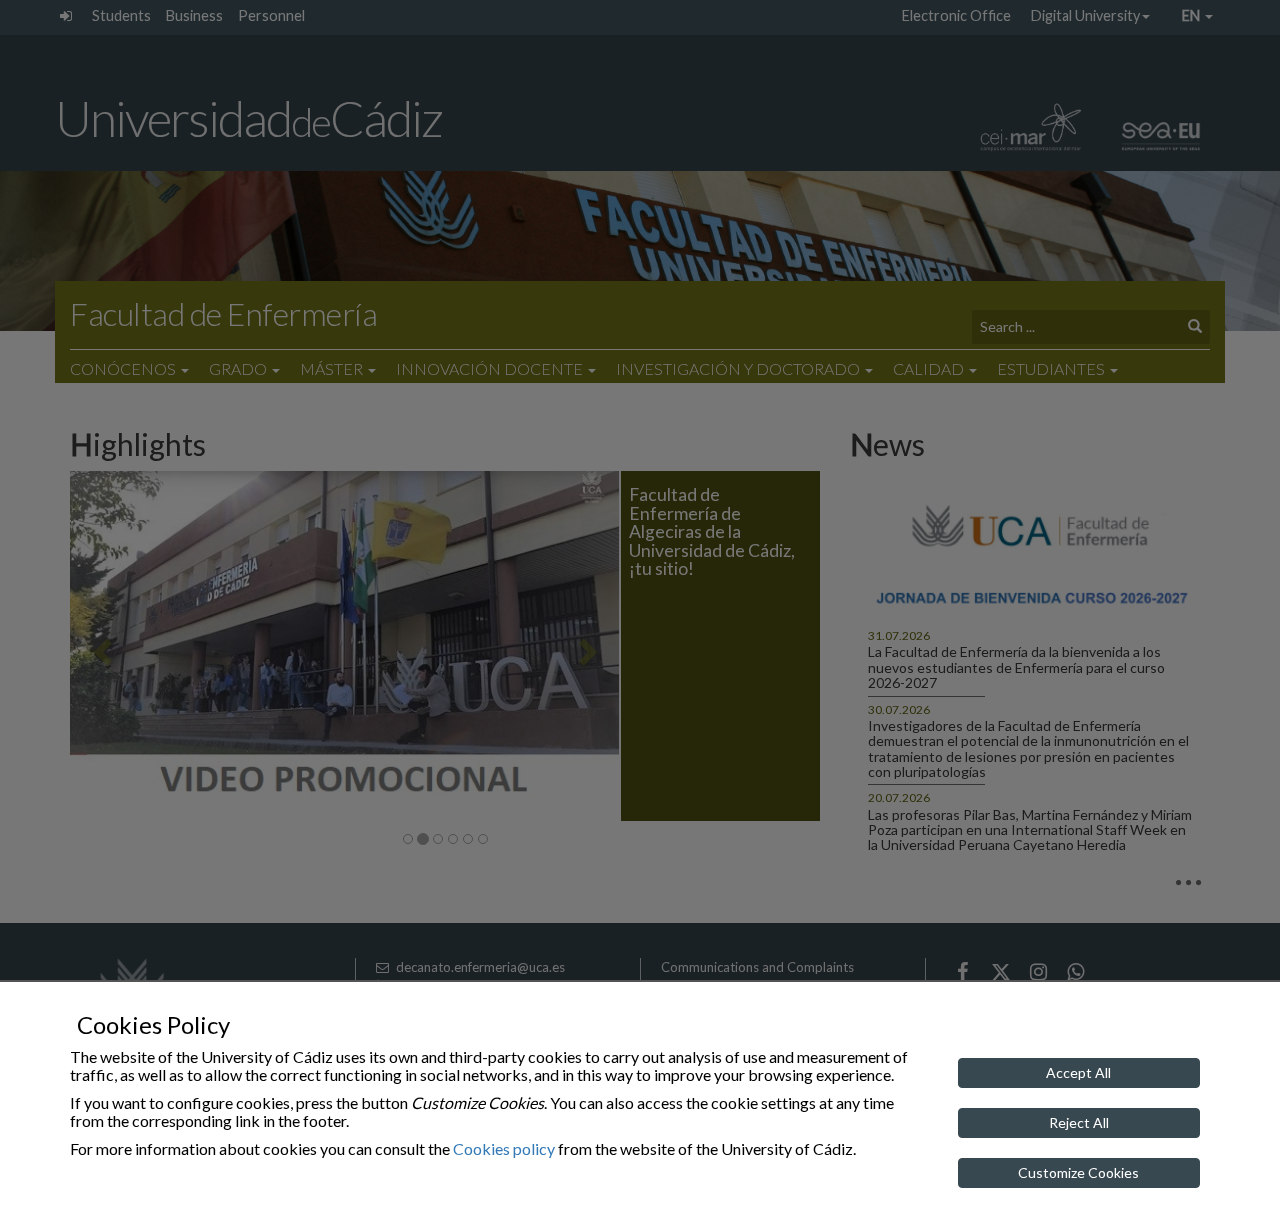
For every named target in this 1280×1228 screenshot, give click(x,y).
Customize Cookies (1078, 1172)
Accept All (1078, 1072)
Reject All (1079, 1122)
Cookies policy (504, 1148)
